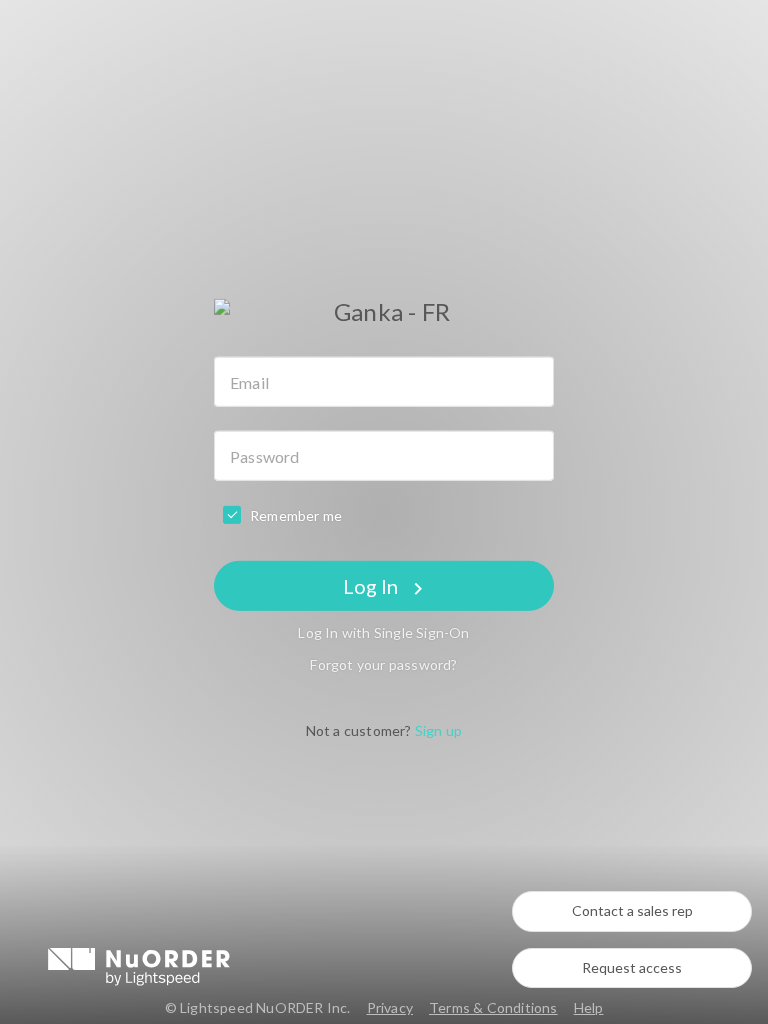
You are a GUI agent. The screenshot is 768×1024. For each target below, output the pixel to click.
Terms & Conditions (493, 1007)
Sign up (438, 730)
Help (589, 1007)
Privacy (390, 1007)
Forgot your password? (383, 664)
